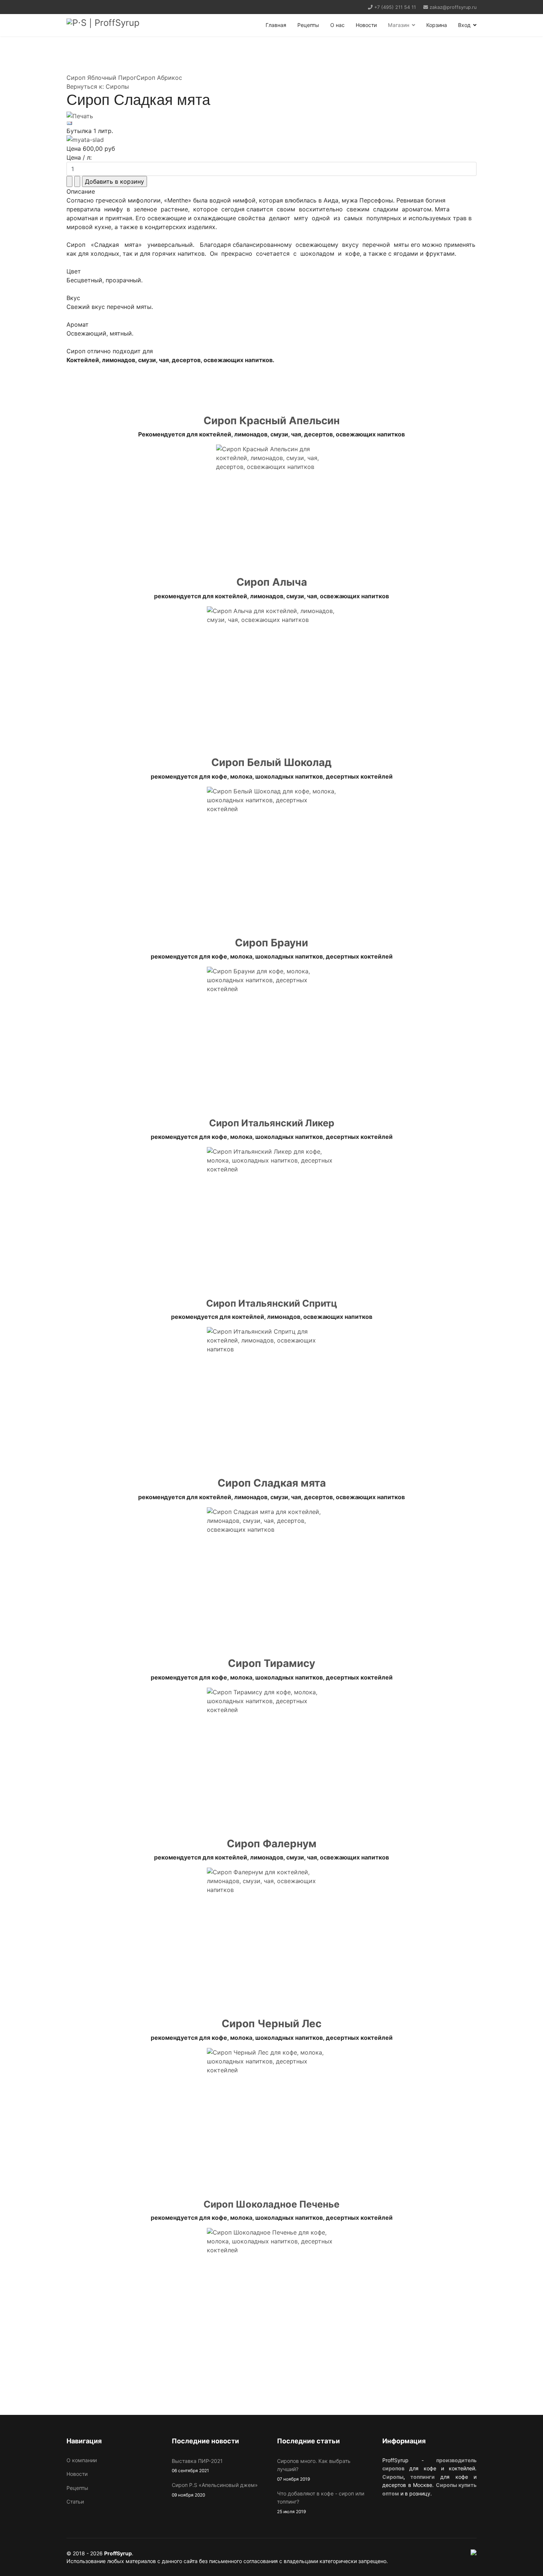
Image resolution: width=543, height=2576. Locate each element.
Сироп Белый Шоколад (271, 762)
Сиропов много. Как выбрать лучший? (314, 2470)
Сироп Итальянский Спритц (272, 1303)
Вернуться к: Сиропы (98, 86)
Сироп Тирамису (271, 1663)
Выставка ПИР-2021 (197, 2466)
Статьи (75, 2502)
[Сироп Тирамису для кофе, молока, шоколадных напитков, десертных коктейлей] (271, 1752)
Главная (276, 25)
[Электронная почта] (271, 123)
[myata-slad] (271, 140)
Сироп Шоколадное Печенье (271, 2204)
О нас (337, 25)
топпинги (423, 2477)
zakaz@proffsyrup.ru (453, 7)
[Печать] (271, 116)
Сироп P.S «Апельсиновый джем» (215, 2490)
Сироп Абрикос (159, 78)
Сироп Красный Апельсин (272, 421)
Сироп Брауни (271, 943)
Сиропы (393, 2477)
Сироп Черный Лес (271, 2024)
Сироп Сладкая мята (272, 1483)
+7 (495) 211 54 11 (395, 7)
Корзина (437, 25)
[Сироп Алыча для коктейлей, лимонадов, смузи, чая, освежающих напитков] (271, 671)
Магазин (399, 25)
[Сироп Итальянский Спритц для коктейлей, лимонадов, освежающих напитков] (271, 1392)
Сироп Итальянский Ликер (272, 1123)
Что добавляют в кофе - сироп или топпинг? (321, 2502)
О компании (82, 2460)
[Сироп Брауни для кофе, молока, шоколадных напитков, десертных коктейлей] (271, 1031)
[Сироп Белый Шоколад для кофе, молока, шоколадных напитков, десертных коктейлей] (271, 851)
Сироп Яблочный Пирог (101, 78)
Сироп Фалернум (272, 1844)
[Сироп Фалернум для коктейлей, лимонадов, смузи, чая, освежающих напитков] (271, 1932)
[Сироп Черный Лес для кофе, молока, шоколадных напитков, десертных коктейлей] (271, 2113)
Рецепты (308, 25)
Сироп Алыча (272, 582)
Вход (464, 25)
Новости (366, 25)
